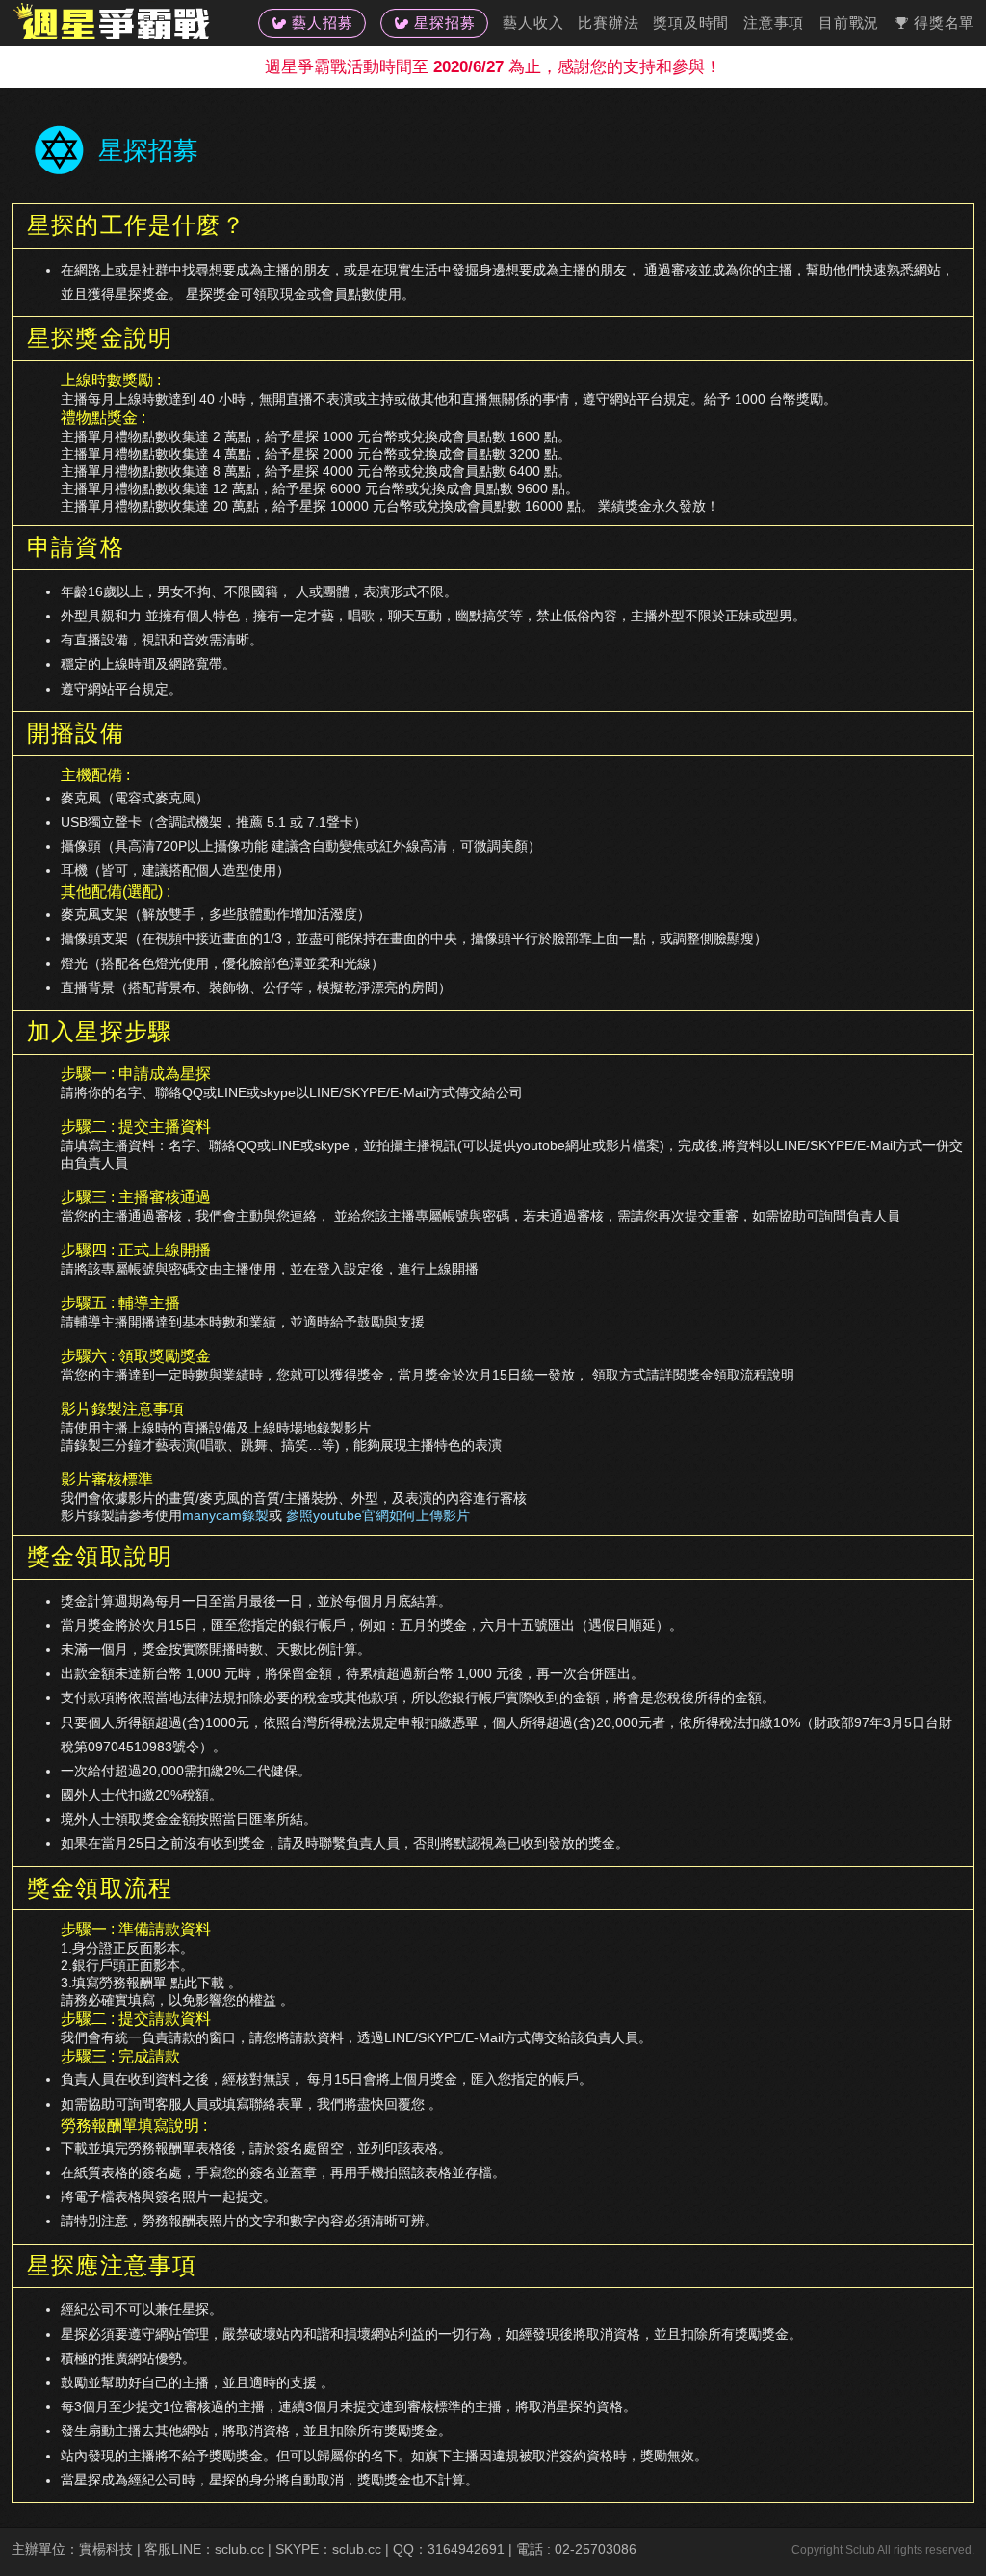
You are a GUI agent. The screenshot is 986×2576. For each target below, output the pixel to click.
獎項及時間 (691, 23)
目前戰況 (849, 23)
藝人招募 (322, 23)
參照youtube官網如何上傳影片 (378, 1515)
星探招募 (444, 23)
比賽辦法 (608, 23)
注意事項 (774, 23)
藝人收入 (533, 23)
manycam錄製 (225, 1515)
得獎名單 (944, 23)
